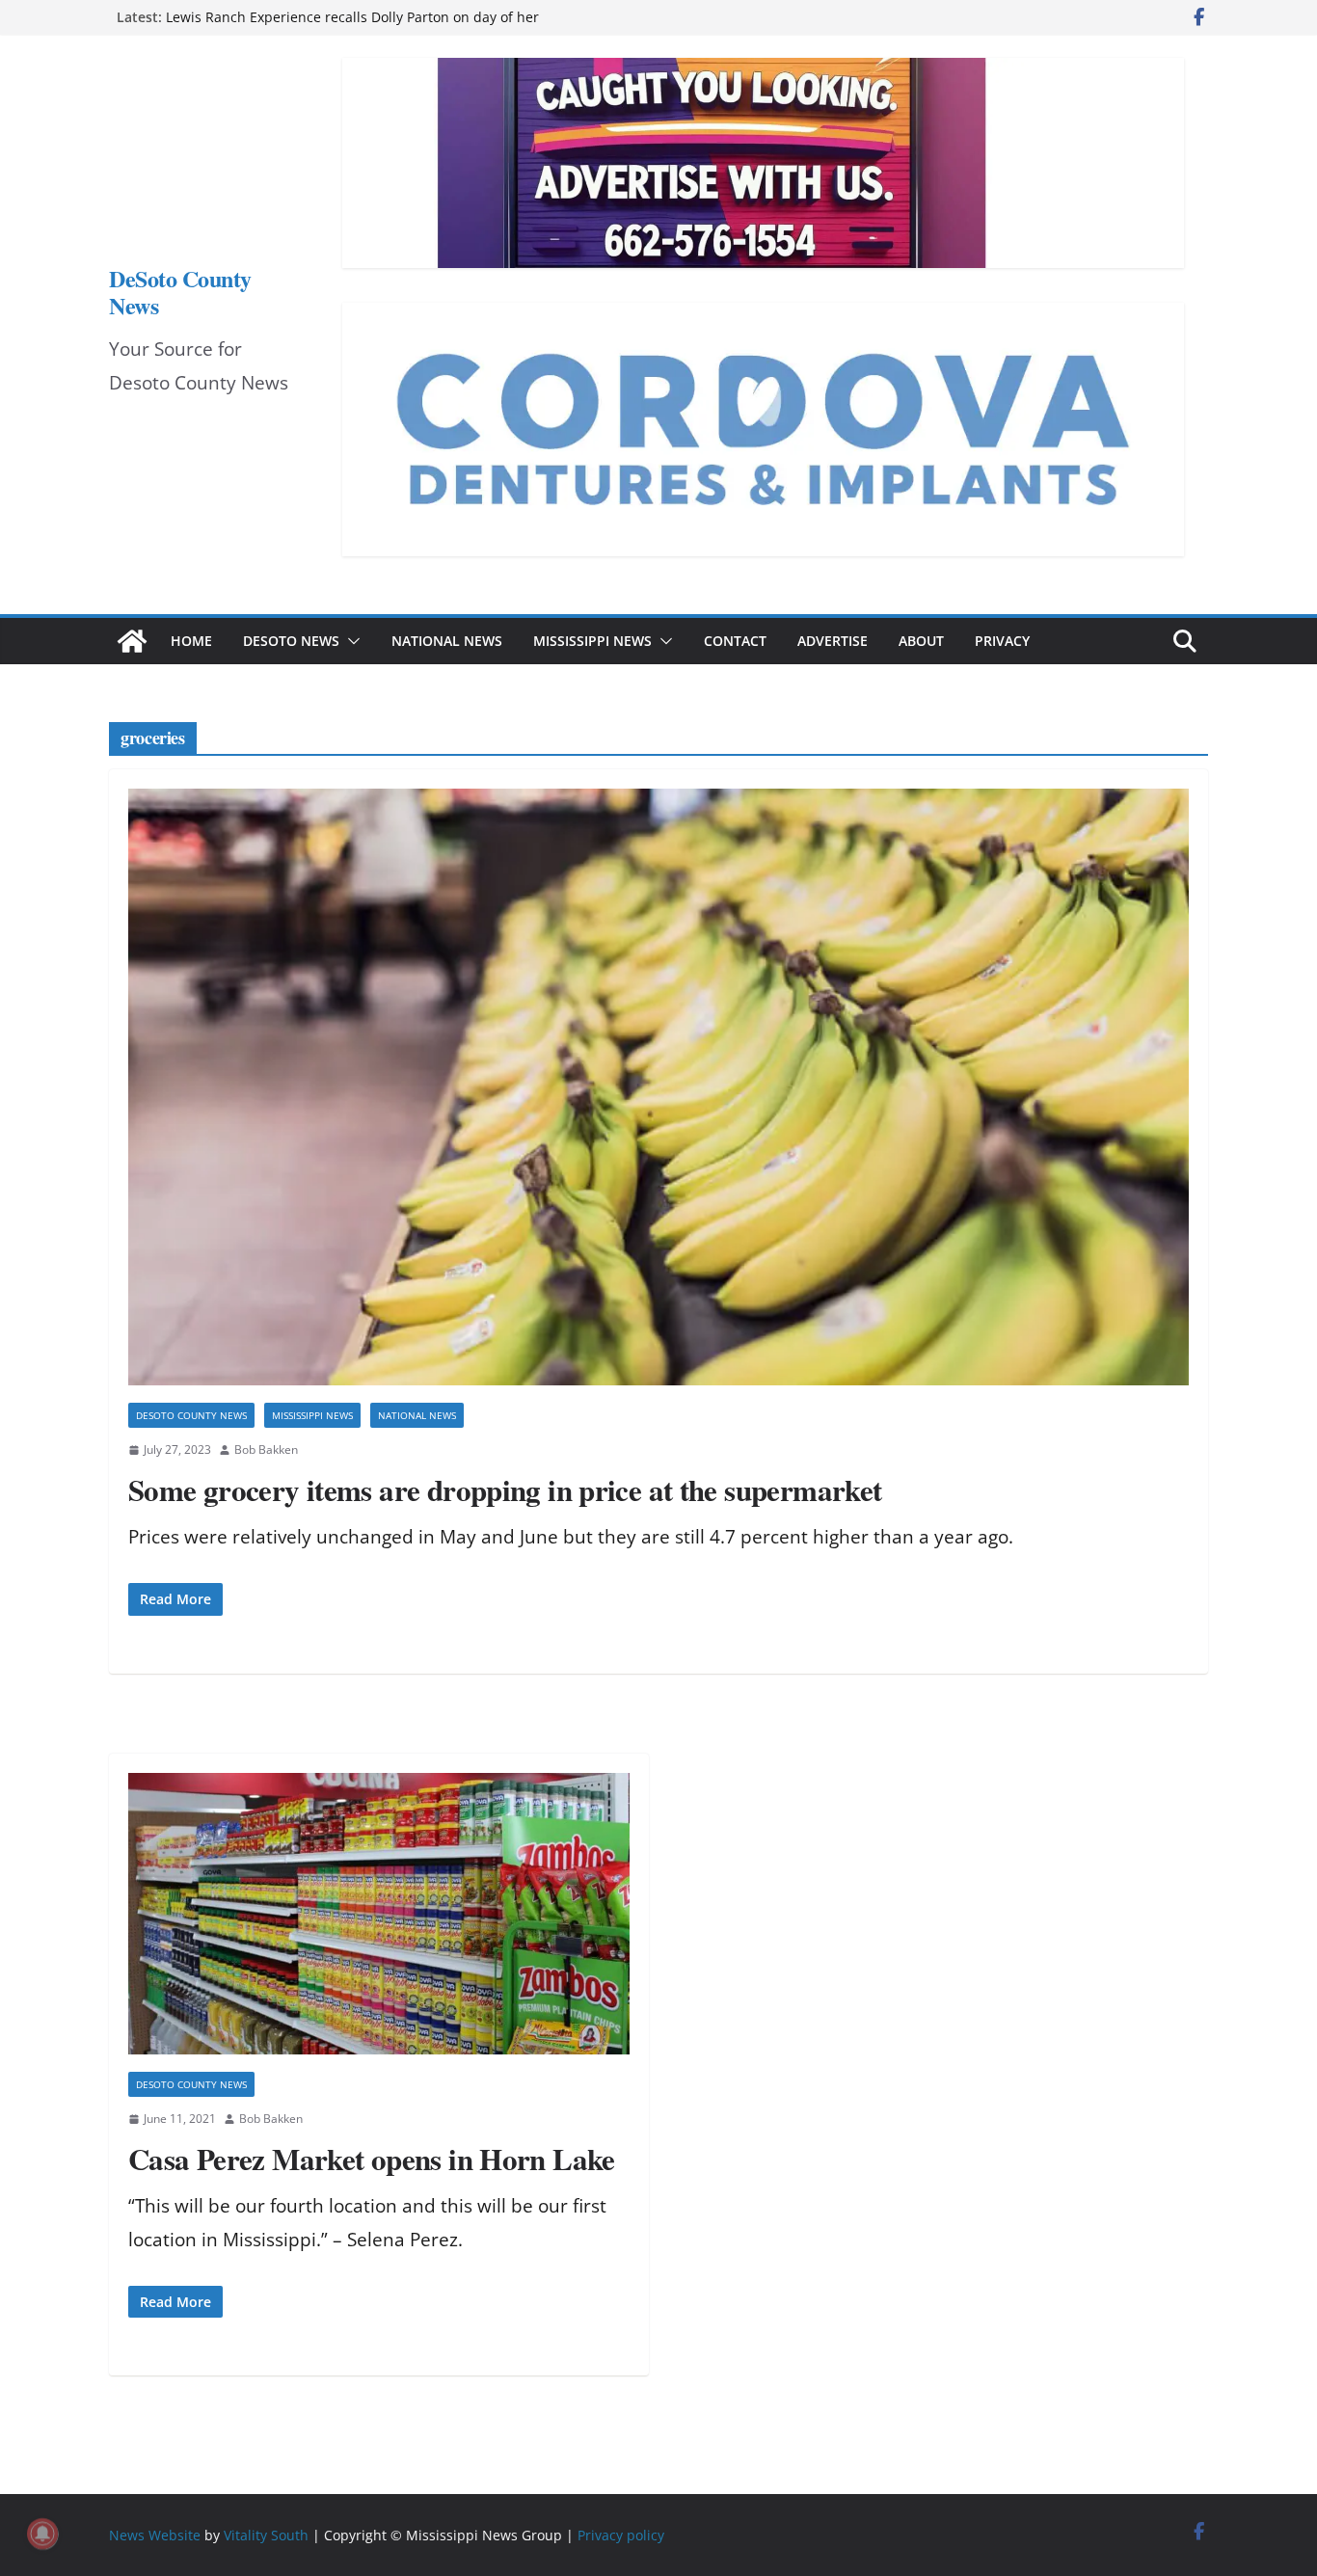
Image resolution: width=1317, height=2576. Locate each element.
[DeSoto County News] (132, 641)
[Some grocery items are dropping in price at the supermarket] (658, 1087)
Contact (735, 641)
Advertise (833, 641)
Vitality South (266, 2535)
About (921, 641)
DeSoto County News (180, 292)
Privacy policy (621, 2535)
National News (447, 641)
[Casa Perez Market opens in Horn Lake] (379, 1914)
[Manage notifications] (42, 2534)
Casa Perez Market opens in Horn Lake (372, 2159)
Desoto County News (191, 1415)
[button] (350, 641)
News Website (155, 2535)
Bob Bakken (266, 1449)
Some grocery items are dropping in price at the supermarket (505, 1489)
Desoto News (291, 641)
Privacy (1002, 641)
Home (191, 641)
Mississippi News (592, 641)
